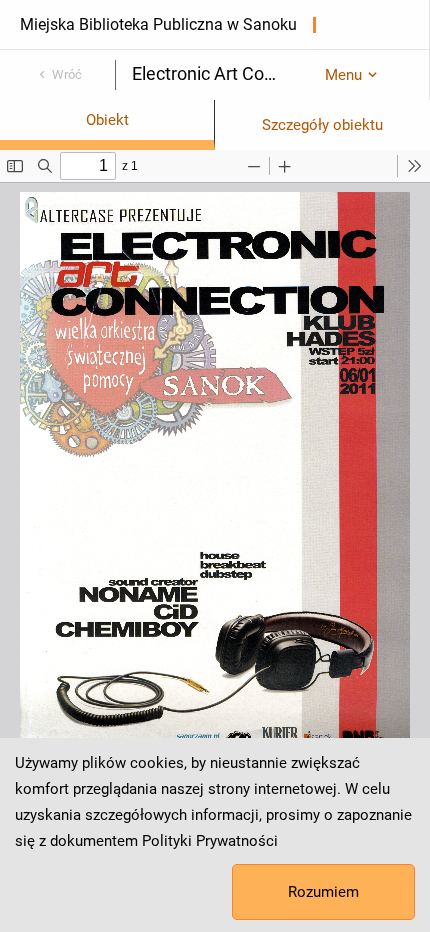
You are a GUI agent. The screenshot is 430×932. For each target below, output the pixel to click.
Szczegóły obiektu (322, 125)
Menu (343, 75)
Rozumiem (323, 892)
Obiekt (107, 120)
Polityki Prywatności (210, 841)
